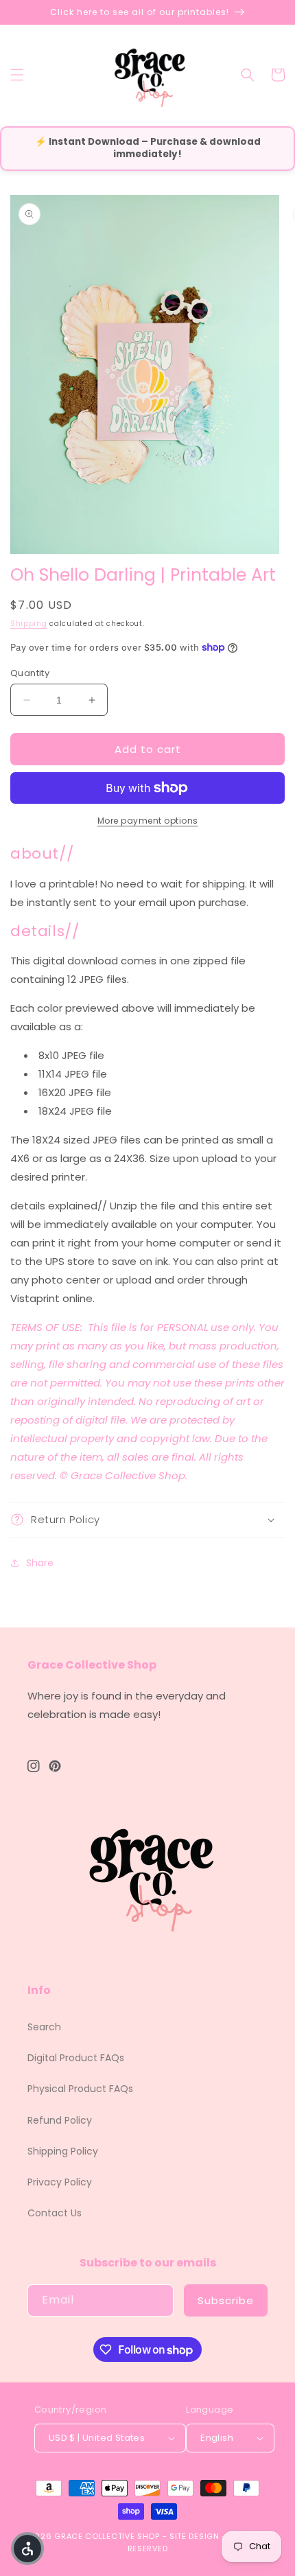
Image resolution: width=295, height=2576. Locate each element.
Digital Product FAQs (76, 2058)
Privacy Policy (60, 2182)
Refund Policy (60, 2120)
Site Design (194, 2536)
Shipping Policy (63, 2151)
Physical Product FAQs (80, 2089)
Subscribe (226, 2300)
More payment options (148, 821)
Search (44, 2027)
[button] (17, 75)
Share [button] (40, 1563)
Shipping (29, 624)
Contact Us (55, 2213)
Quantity (30, 673)
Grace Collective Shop (107, 2536)
